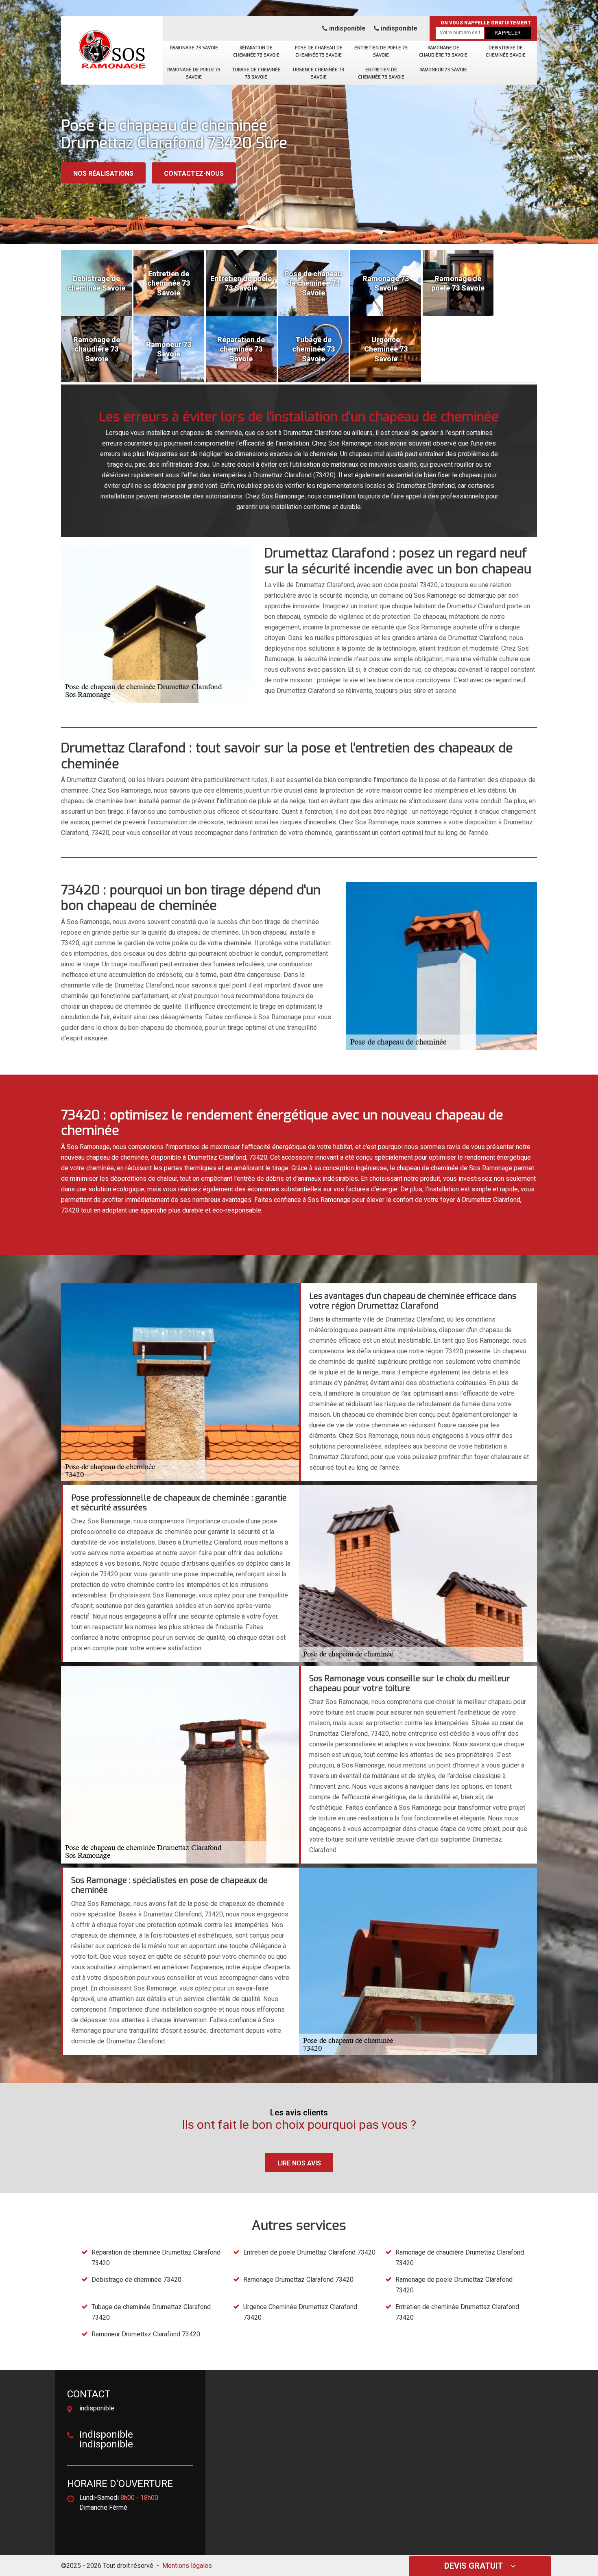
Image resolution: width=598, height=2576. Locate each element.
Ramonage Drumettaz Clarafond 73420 (298, 2280)
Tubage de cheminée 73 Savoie (256, 73)
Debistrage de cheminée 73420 (136, 2280)
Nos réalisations (103, 174)
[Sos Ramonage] (112, 47)
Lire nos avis (299, 2163)
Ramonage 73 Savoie (194, 48)
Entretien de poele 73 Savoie (381, 51)
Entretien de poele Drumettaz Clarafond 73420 (309, 2252)
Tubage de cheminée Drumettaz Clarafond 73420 (151, 2312)
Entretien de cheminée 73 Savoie (381, 73)
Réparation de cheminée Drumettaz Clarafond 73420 (156, 2258)
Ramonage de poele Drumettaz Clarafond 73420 (454, 2285)
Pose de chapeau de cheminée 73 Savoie (319, 51)
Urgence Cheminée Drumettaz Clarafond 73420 (300, 2312)
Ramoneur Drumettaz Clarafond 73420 (146, 2334)
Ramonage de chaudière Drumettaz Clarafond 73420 (460, 2258)
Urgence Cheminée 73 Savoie (319, 73)
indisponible (347, 28)
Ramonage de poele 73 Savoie (194, 73)
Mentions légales (187, 2566)
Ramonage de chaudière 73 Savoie (443, 51)
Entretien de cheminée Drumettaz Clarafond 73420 (457, 2312)
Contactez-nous (194, 174)
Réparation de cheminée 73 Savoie (256, 51)
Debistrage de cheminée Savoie (506, 51)
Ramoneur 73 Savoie (443, 70)
